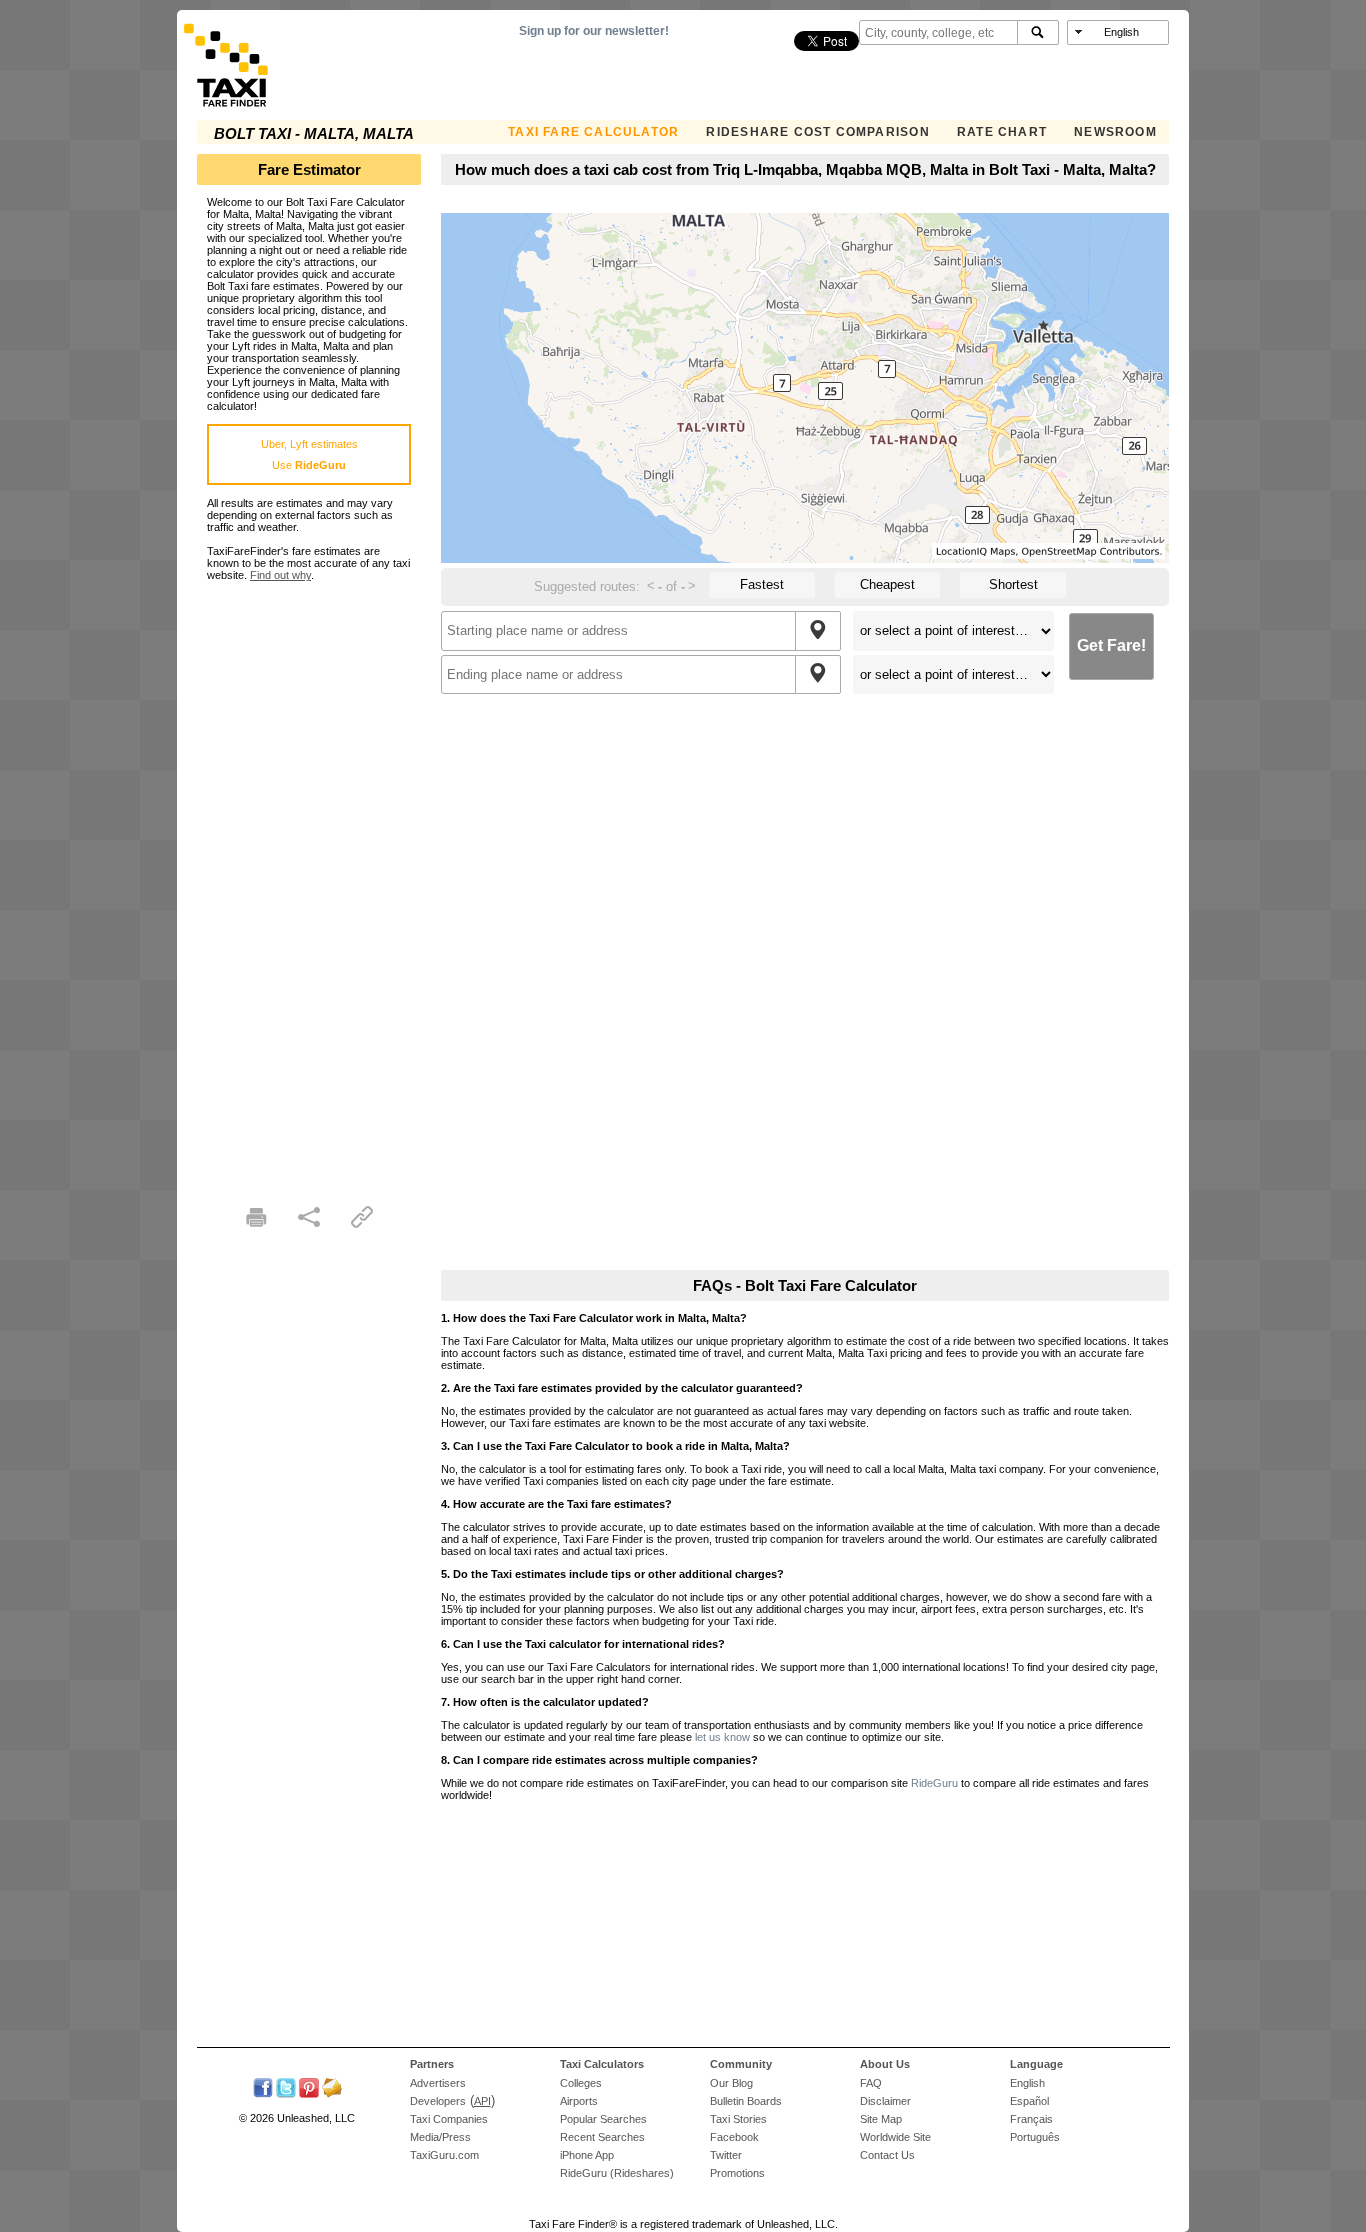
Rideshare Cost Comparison (817, 132)
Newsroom (1115, 132)
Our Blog (731, 2083)
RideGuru (934, 1783)
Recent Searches (602, 2137)
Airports (579, 2101)
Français (1031, 2119)
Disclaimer (885, 2101)
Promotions (737, 2173)
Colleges (581, 2083)
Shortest (1013, 584)
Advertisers (438, 2083)
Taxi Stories (738, 2119)
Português (1035, 2137)
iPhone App (587, 2155)
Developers (438, 2101)
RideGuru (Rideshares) (617, 2173)
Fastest (762, 584)
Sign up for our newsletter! (594, 31)
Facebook (734, 2137)
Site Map (881, 2119)
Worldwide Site (895, 2137)
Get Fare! (1111, 645)
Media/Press (440, 2137)
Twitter (726, 2155)
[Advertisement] (309, 881)
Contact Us (887, 2155)
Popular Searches (603, 2119)
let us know (722, 1737)
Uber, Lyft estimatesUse (309, 454)
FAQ (871, 2083)
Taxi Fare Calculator (593, 132)
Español (1029, 2101)
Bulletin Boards (746, 2101)
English (1027, 2083)
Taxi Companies (449, 2119)
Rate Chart (1002, 132)
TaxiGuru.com (444, 2155)
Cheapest (887, 584)
